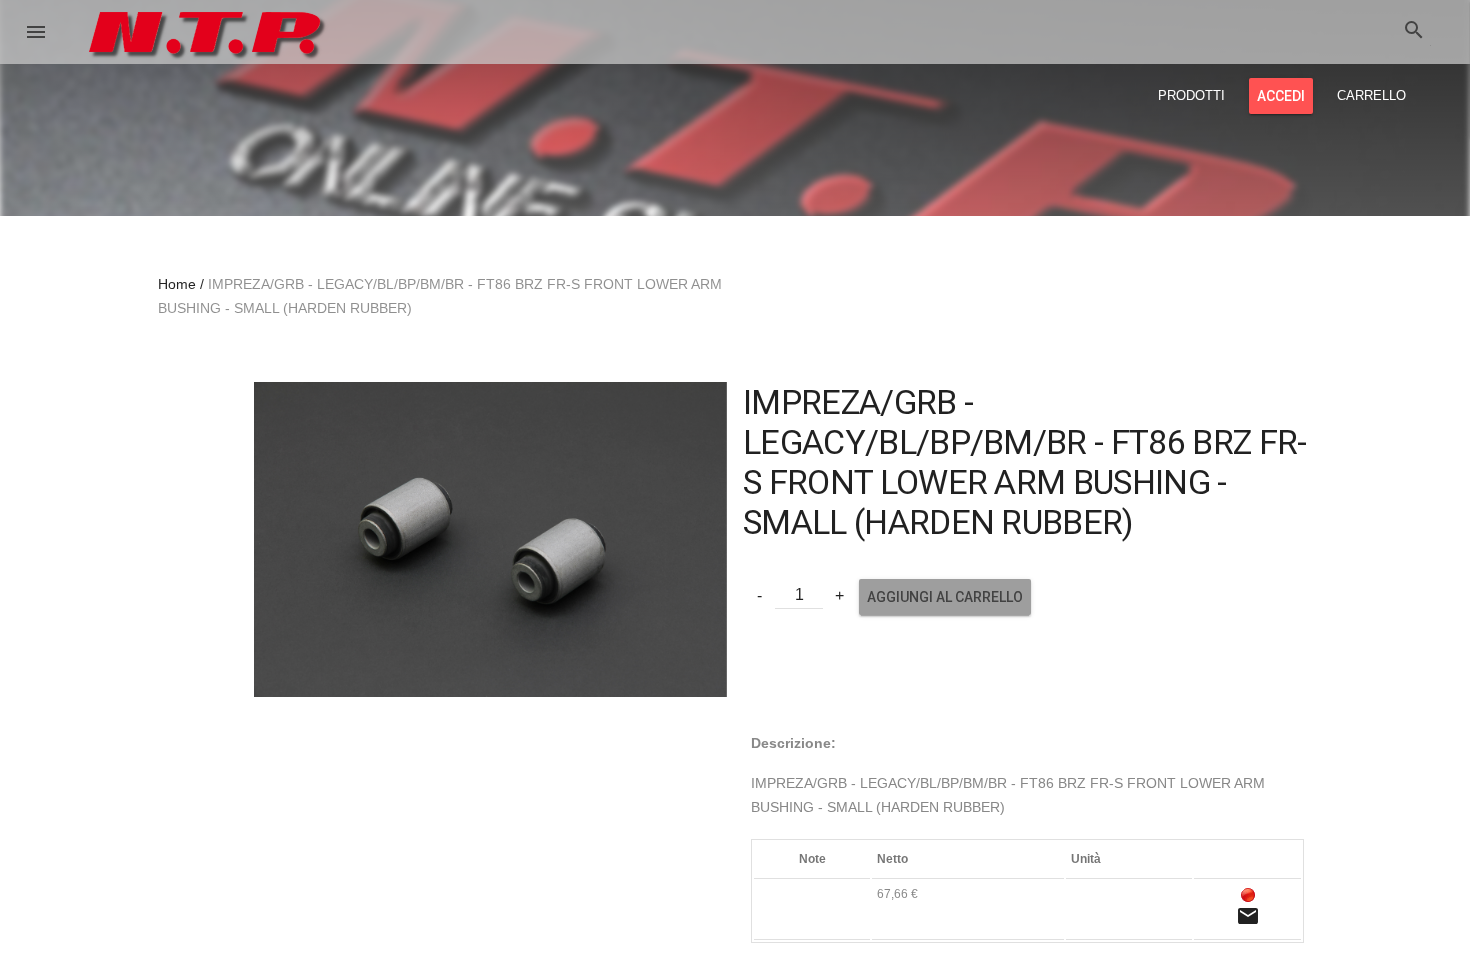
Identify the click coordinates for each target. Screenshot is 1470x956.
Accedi (1281, 96)
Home (177, 284)
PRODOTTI (1191, 95)
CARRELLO (1371, 95)
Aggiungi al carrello (945, 597)
